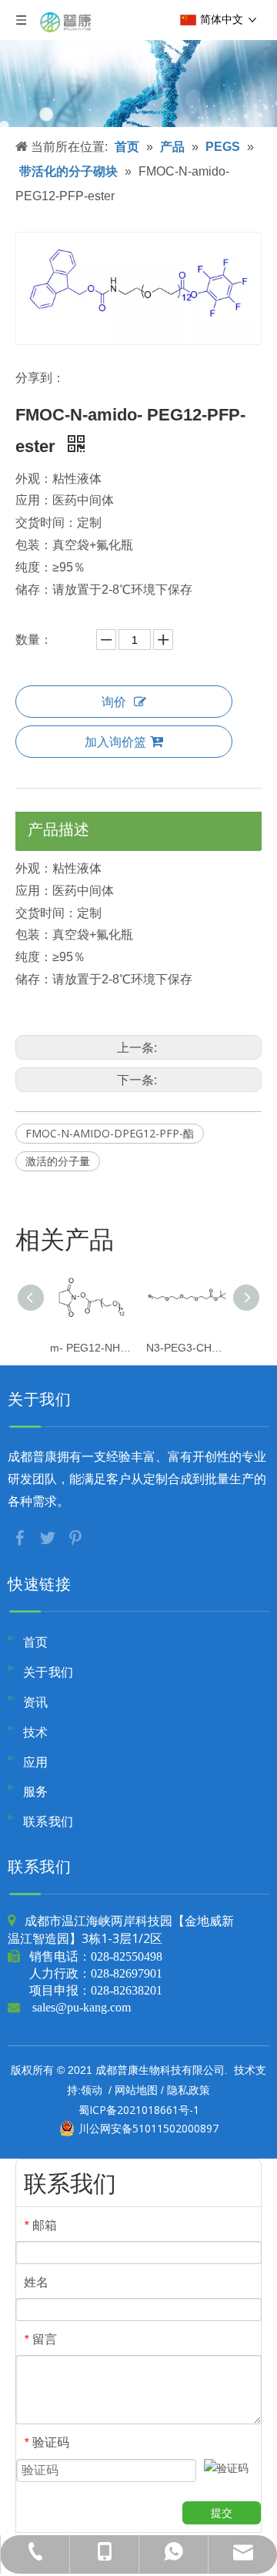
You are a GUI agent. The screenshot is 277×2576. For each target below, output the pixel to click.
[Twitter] (49, 1537)
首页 (36, 1642)
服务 (36, 1791)
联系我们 (48, 1821)
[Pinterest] (75, 1537)
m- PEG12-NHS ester (90, 1348)
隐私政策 (189, 2090)
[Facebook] (22, 1537)
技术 (36, 1732)
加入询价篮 (115, 742)
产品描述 (58, 829)
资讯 (36, 1702)
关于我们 (48, 1672)
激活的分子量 (58, 1161)
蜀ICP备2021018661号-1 (139, 2110)
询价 (114, 702)
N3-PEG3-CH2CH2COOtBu (187, 1348)
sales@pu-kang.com (82, 2007)
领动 (92, 2090)
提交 (222, 2513)
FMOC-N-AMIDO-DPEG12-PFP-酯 (110, 1133)
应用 (36, 1762)
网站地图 (136, 2090)
